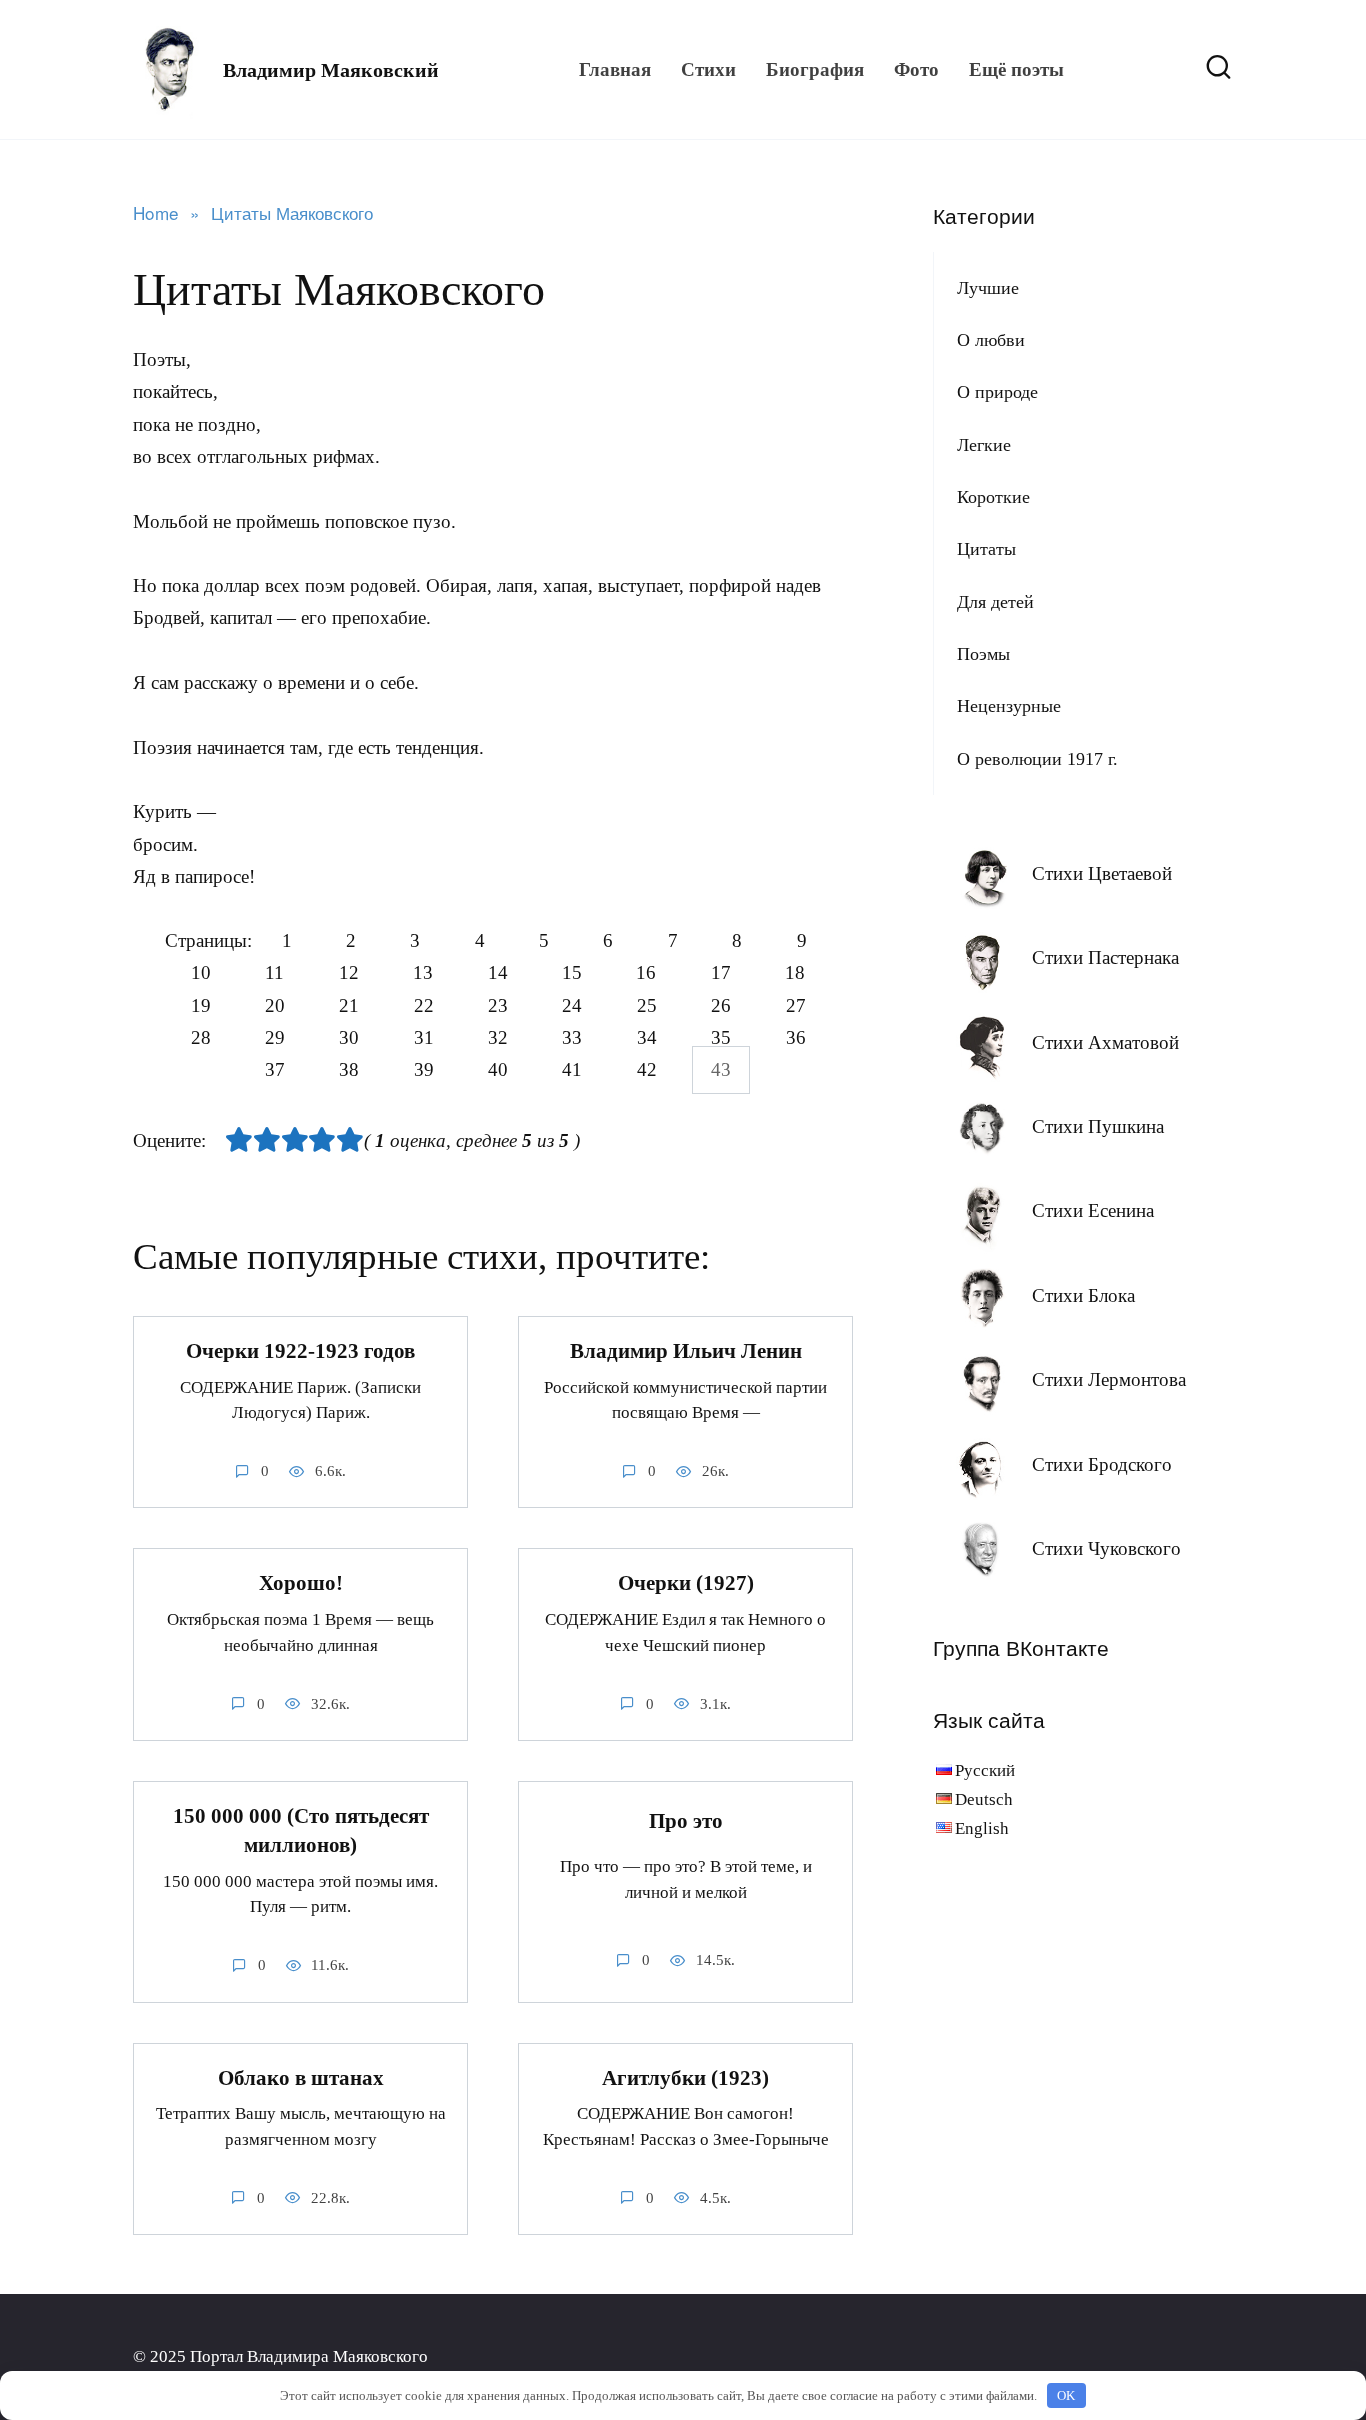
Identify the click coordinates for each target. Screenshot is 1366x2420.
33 (572, 1037)
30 (349, 1037)
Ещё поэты (1016, 69)
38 (349, 1070)
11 (274, 973)
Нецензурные (1009, 706)
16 (646, 973)
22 (424, 1005)
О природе (997, 392)
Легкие (984, 445)
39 (424, 1070)
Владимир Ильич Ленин (686, 1351)
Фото (916, 69)
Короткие (993, 497)
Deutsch (984, 1799)
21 (349, 1005)
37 (275, 1070)
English (982, 1828)
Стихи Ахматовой (1105, 1042)
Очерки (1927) (686, 1583)
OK (1066, 2395)
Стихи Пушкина (1098, 1126)
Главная (615, 69)
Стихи (708, 69)
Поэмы (983, 654)
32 (498, 1037)
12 (349, 973)
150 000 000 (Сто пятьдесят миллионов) (301, 1830)
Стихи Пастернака (1105, 957)
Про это (686, 1821)
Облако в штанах (301, 2078)
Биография (815, 69)
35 (721, 1037)
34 (647, 1037)
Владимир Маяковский (331, 70)
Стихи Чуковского (1106, 1548)
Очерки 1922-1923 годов (300, 1351)
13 (423, 973)
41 (572, 1070)
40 (498, 1070)
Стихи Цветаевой (1102, 873)
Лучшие (988, 288)
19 (201, 1005)
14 (498, 973)
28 (201, 1037)
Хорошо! (301, 1583)
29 (275, 1037)
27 (796, 1005)
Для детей (995, 602)
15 (572, 973)
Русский (985, 1770)
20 (275, 1005)
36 (796, 1037)
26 (721, 1005)
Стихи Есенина (1093, 1210)
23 (498, 1005)
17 (721, 973)
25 (647, 1005)
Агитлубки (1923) (685, 2078)
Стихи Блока (1083, 1295)
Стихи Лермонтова (1109, 1379)
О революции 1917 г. (1037, 759)
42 (647, 1070)
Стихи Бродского (1102, 1464)
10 (201, 973)
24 (572, 1005)
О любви (991, 340)
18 (795, 973)
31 (424, 1037)
